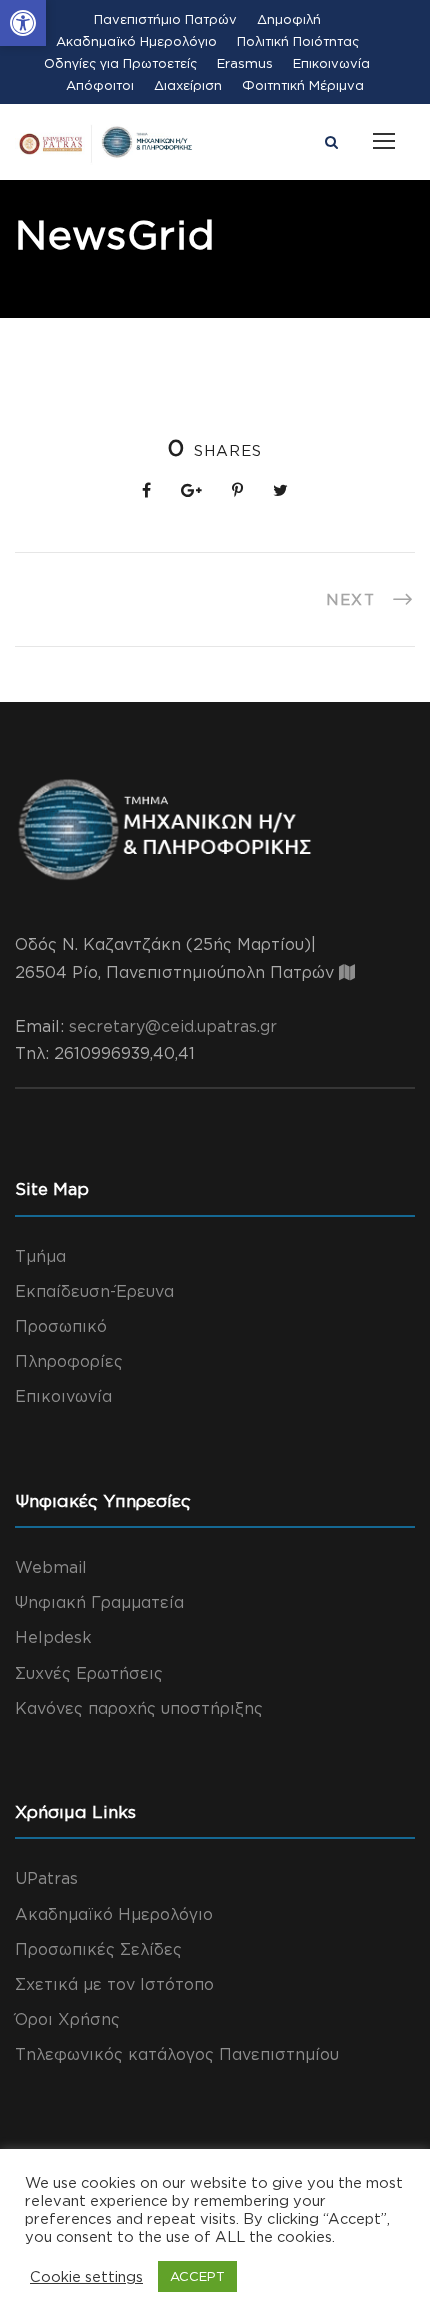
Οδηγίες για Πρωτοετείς (120, 63)
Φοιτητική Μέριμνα (303, 85)
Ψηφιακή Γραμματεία (99, 1602)
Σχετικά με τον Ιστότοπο (114, 1984)
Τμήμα (40, 1256)
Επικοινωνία (331, 63)
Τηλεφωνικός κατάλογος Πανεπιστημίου (177, 2054)
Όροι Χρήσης (67, 2019)
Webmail (51, 1567)
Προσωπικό (61, 1326)
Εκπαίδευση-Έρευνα (94, 1291)
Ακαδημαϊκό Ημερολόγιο (136, 41)
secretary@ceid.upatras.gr (173, 1026)
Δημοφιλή (289, 19)
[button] (23, 23)
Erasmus (245, 63)
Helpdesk (53, 1637)
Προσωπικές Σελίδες (98, 1949)
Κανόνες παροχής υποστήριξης (139, 1708)
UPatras (46, 1878)
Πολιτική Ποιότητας (298, 41)
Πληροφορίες (69, 1361)
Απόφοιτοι (100, 85)
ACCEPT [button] (197, 2276)
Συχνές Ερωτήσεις (89, 1673)
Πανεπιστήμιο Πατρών (165, 19)
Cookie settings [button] (86, 2276)
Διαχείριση (188, 85)
